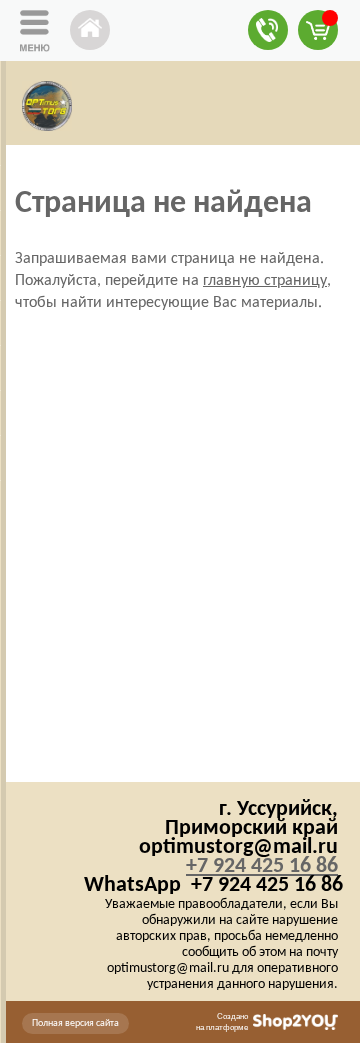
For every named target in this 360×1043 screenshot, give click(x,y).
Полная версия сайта (75, 1023)
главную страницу (265, 281)
